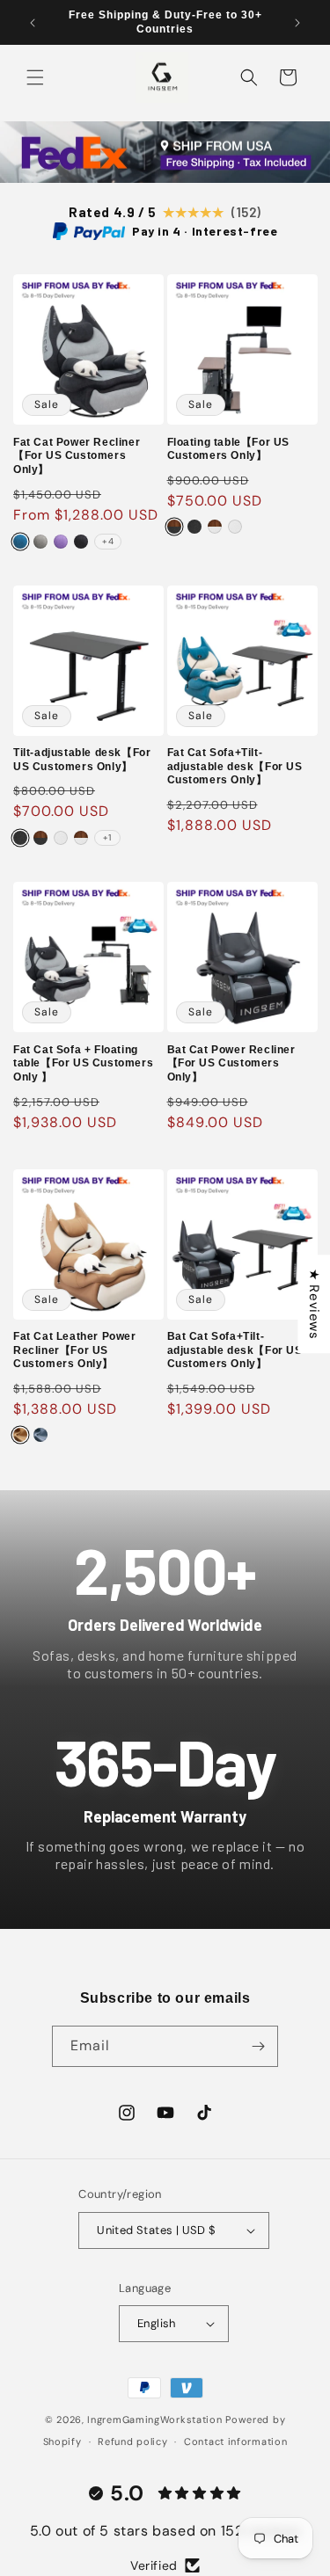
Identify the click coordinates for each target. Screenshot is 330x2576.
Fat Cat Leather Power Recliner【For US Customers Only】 (75, 1350)
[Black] (81, 542)
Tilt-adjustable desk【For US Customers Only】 (82, 760)
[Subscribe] (258, 2046)
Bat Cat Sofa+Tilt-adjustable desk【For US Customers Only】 (235, 1350)
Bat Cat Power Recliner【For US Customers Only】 (231, 1063)
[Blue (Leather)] (40, 1435)
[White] (235, 527)
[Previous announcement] (33, 23)
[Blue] (20, 542)
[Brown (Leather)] (20, 1435)
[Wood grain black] (174, 527)
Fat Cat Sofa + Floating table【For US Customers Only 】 (83, 1063)
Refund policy (132, 2441)
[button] (35, 77)
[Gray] (40, 542)
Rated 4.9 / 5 (165, 212)
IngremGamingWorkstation (154, 2420)
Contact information (235, 2441)
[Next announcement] (297, 23)
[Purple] (61, 542)
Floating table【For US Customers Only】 (229, 449)
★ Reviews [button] (314, 1304)
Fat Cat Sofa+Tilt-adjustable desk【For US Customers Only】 (235, 766)
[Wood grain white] (215, 527)
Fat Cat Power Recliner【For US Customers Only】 (77, 456)
